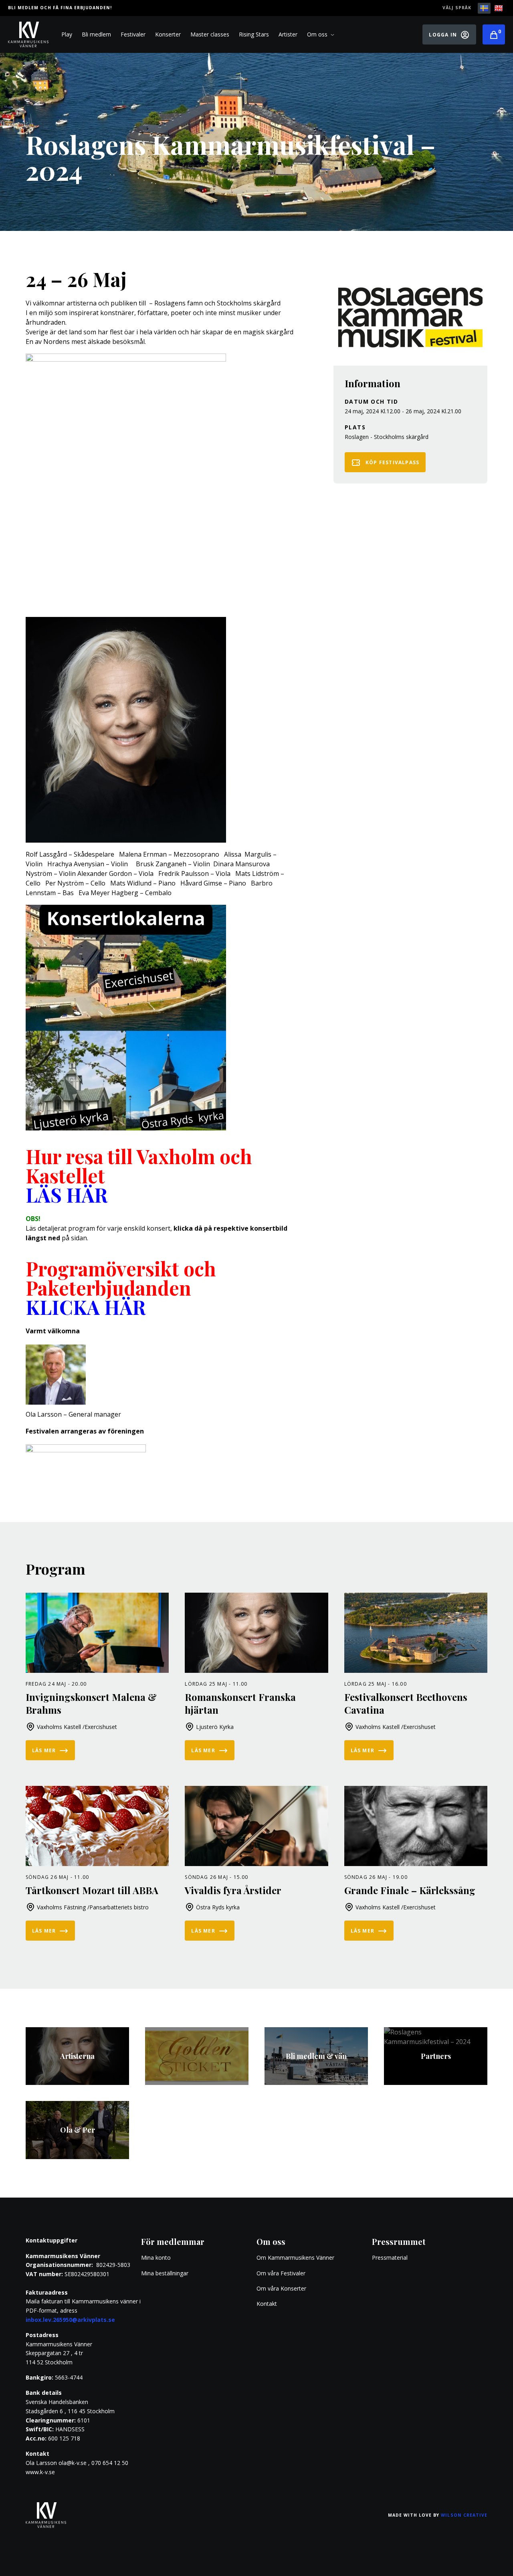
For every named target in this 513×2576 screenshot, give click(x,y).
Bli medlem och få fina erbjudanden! (60, 8)
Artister (288, 34)
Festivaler (133, 34)
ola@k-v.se (73, 2463)
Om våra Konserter (281, 2288)
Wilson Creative (464, 2515)
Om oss (317, 34)
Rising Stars (254, 34)
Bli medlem (96, 34)
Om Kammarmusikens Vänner (295, 2258)
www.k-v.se (40, 2472)
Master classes (210, 34)
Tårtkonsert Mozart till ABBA (92, 1890)
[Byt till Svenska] (484, 8)
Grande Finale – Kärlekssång (410, 1890)
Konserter (168, 34)
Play (67, 34)
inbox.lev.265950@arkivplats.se (70, 2320)
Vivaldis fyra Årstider (233, 1890)
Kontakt (267, 2304)
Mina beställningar (165, 2273)
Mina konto (156, 2258)
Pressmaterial (390, 2258)
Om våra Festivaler (282, 2273)
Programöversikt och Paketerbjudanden (121, 1288)
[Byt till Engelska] (499, 8)
